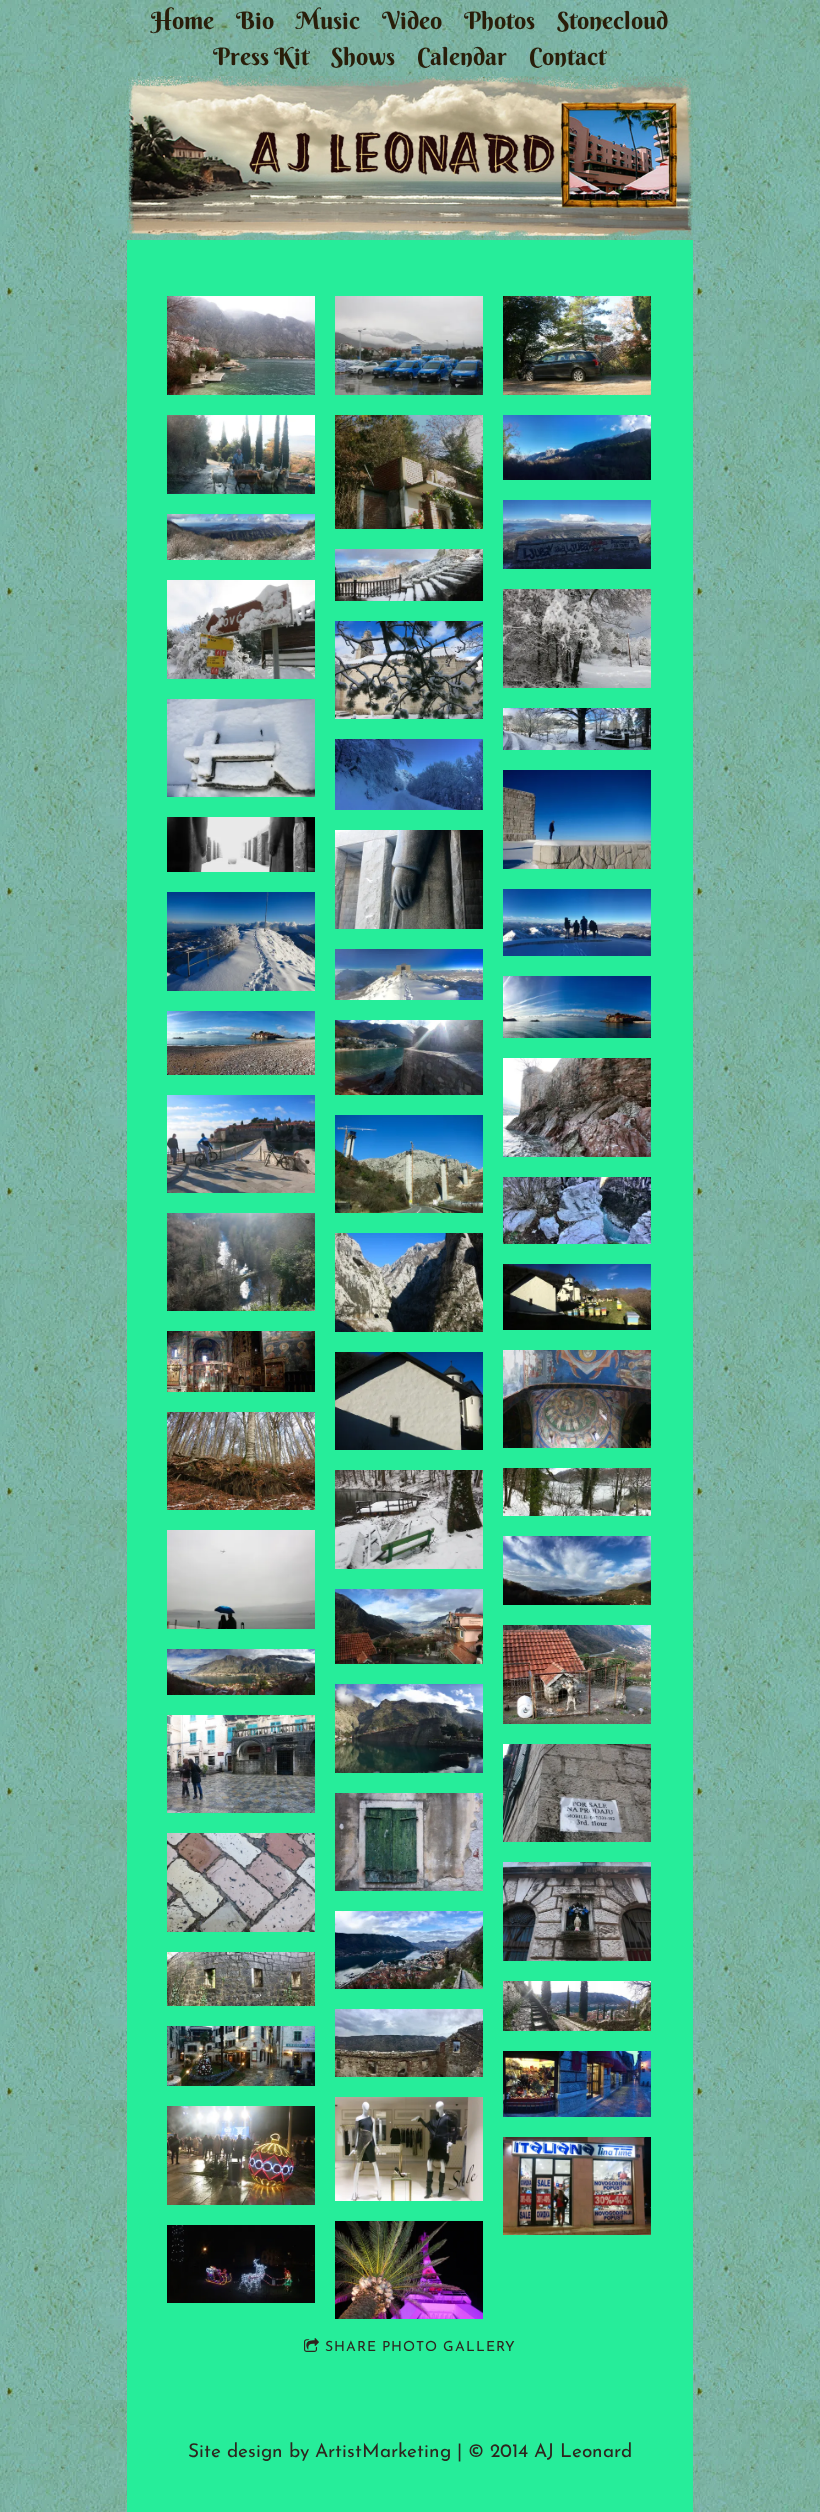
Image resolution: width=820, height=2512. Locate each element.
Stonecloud (612, 20)
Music (328, 20)
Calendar (462, 56)
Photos (499, 20)
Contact (567, 56)
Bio (255, 20)
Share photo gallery (420, 2347)
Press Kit (261, 56)
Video (412, 20)
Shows (363, 56)
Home (182, 20)
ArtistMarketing (383, 2452)
